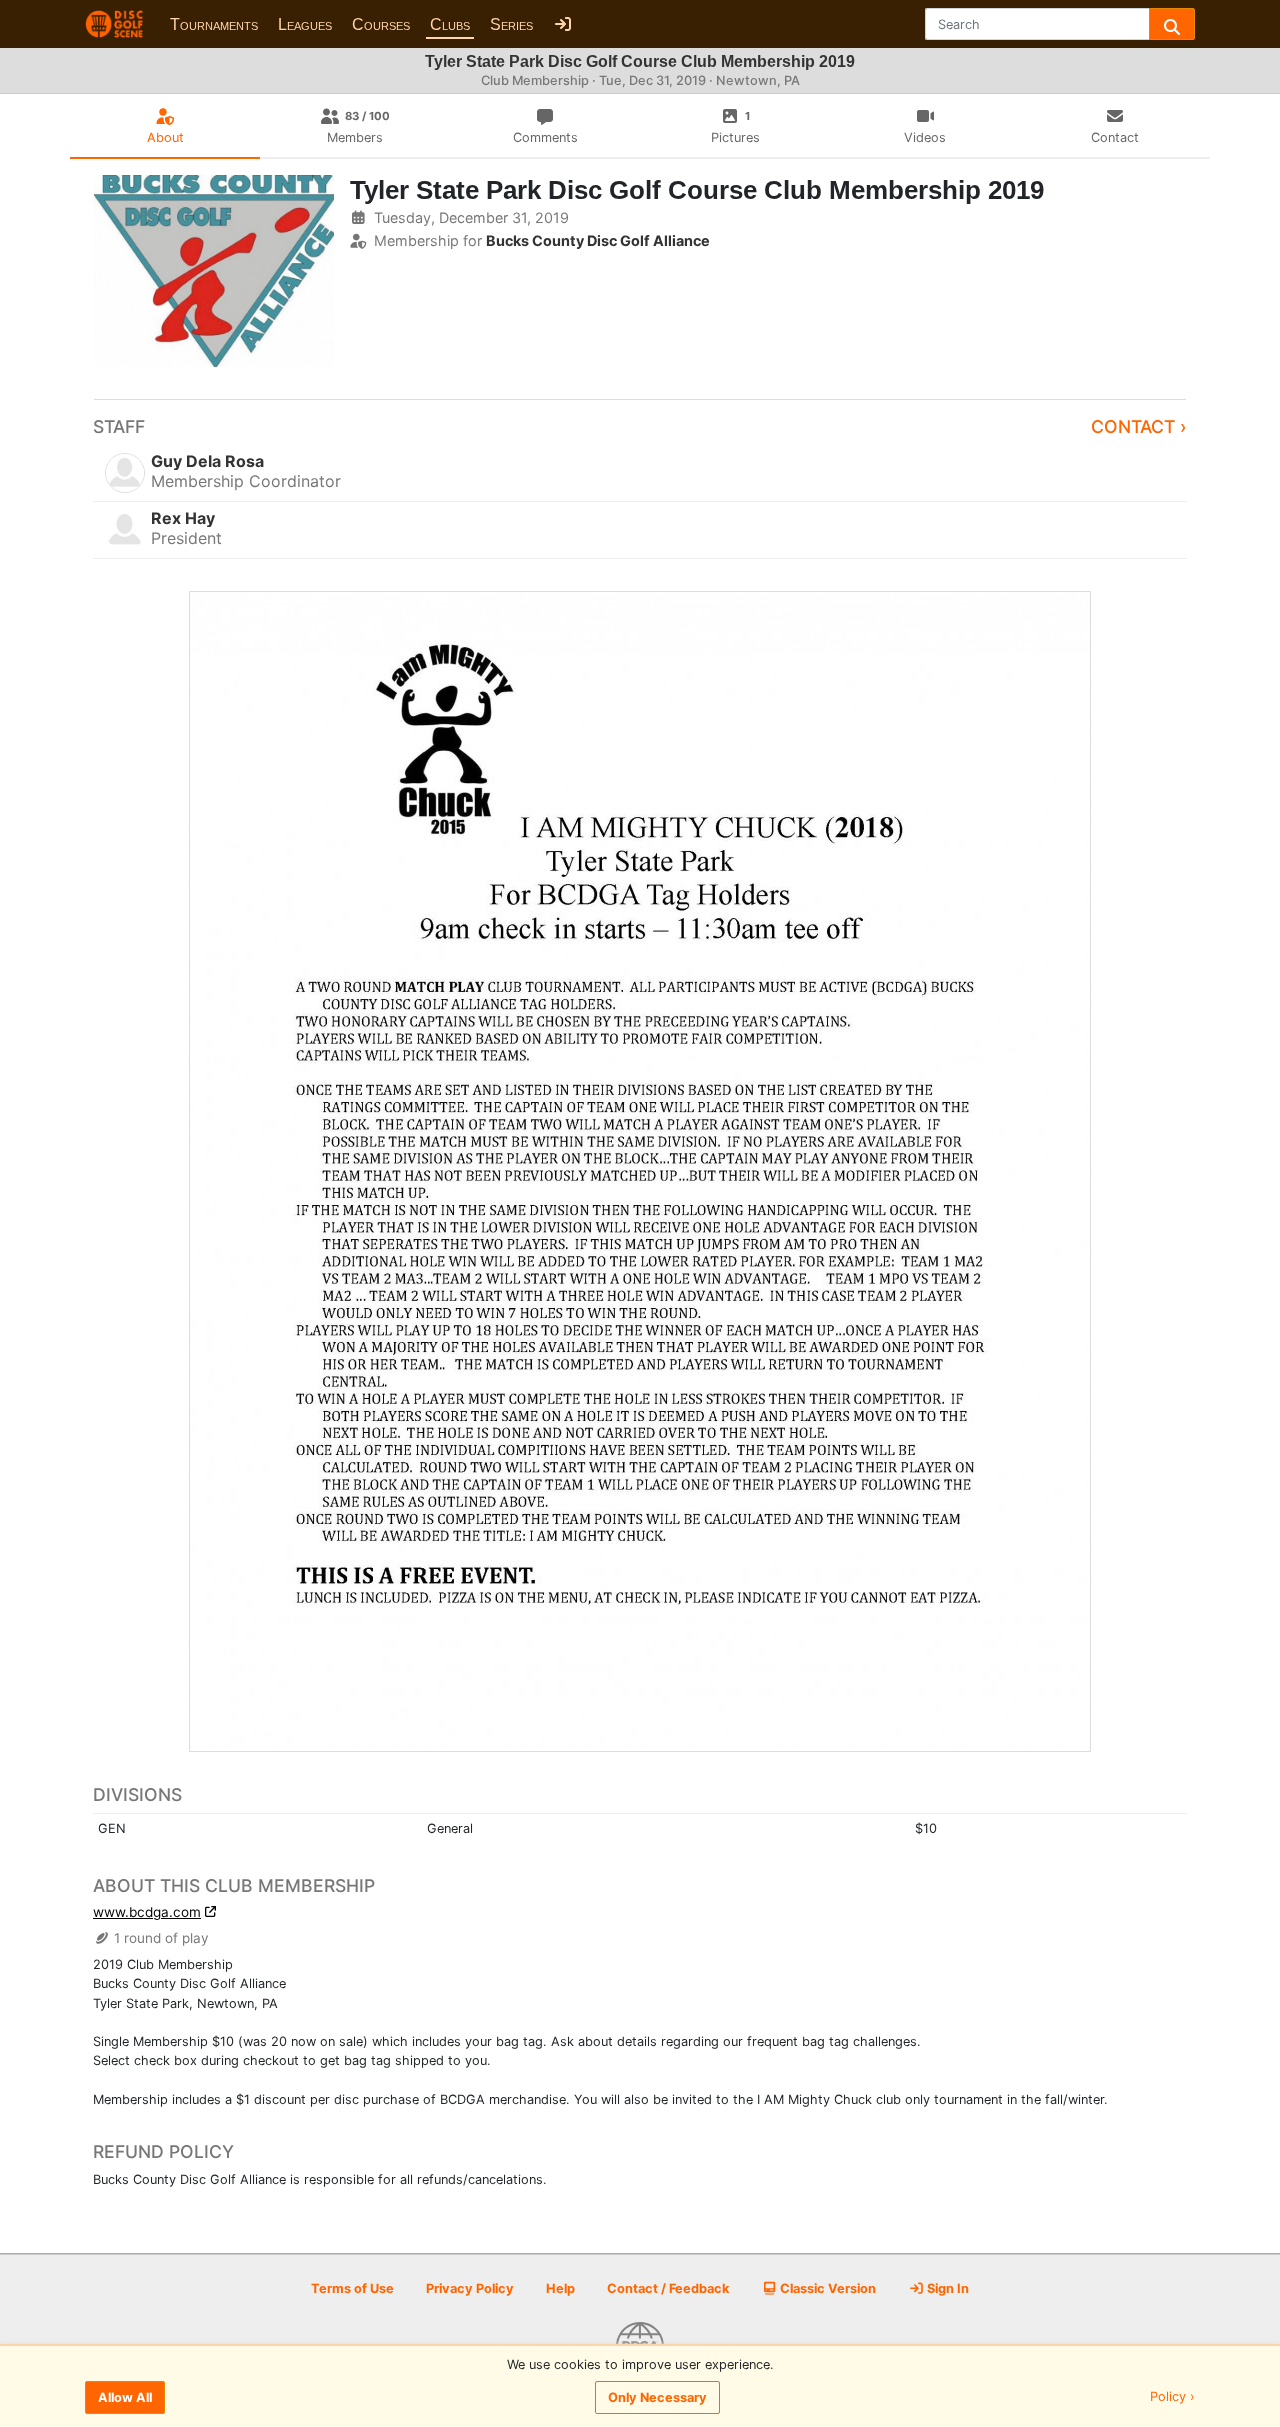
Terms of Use (352, 2288)
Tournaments (214, 24)
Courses (381, 24)
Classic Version (826, 2288)
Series (511, 24)
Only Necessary (657, 2397)
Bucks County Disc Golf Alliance (598, 240)
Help (560, 2288)
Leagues (305, 24)
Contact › (1139, 426)
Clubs (450, 24)
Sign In (946, 2288)
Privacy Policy (470, 2288)
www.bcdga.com (147, 1912)
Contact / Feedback (668, 2288)
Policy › (1172, 2397)
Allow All (125, 2397)
